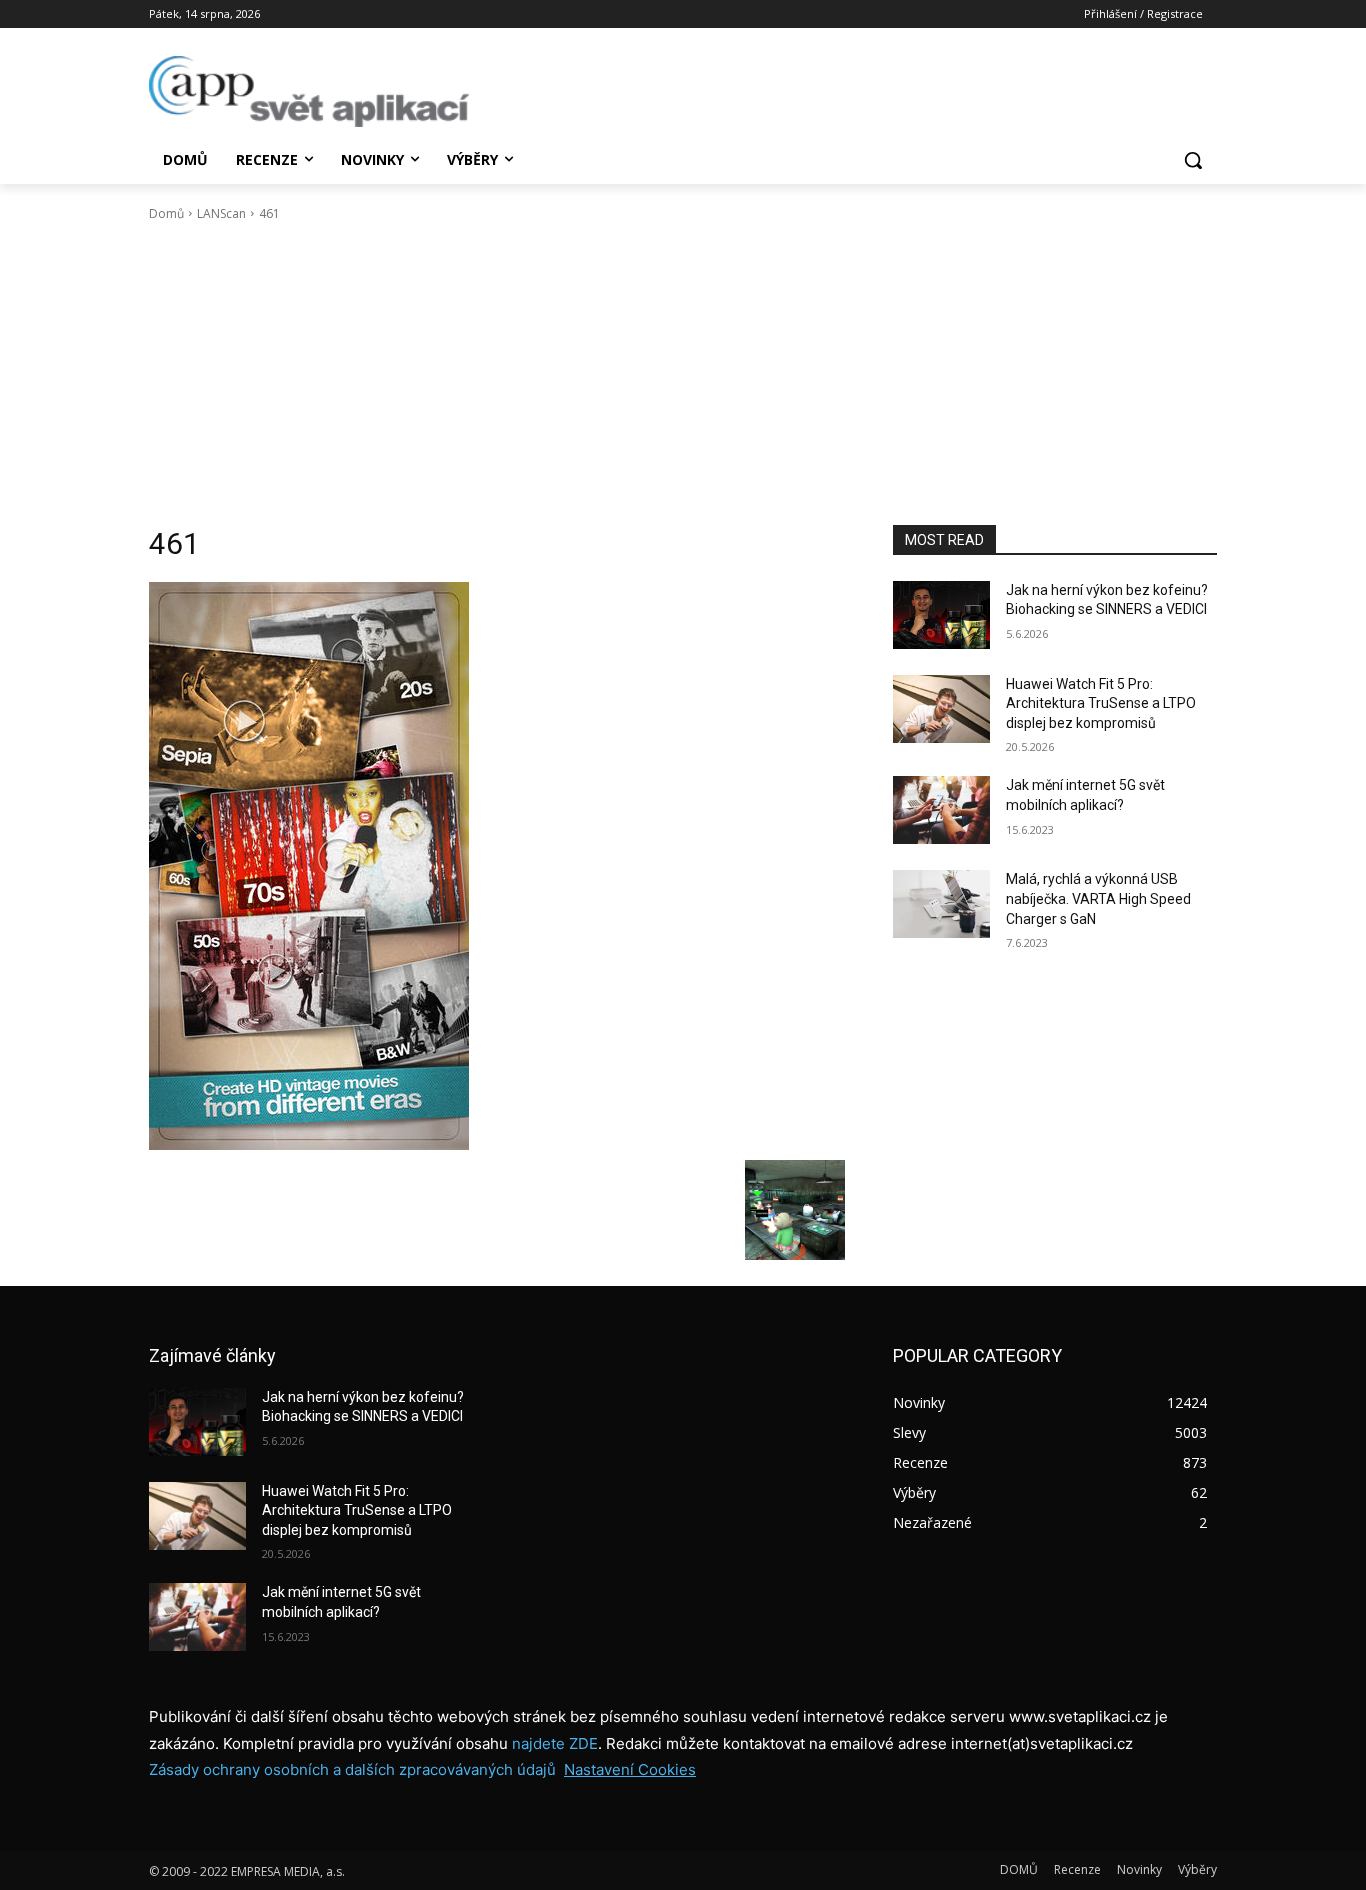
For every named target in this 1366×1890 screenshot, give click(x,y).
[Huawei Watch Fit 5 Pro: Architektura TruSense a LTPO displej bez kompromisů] (941, 709)
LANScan (221, 213)
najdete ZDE (555, 1743)
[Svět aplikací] (309, 91)
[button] (1193, 160)
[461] (497, 866)
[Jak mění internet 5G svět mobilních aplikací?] (941, 810)
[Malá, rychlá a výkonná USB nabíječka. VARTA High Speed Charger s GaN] (941, 904)
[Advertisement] (683, 374)
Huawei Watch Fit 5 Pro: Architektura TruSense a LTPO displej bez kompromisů (1101, 703)
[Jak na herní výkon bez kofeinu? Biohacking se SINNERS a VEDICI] (941, 615)
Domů (166, 213)
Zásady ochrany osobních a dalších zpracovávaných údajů (352, 1769)
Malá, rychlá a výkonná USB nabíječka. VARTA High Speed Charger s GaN (1098, 898)
